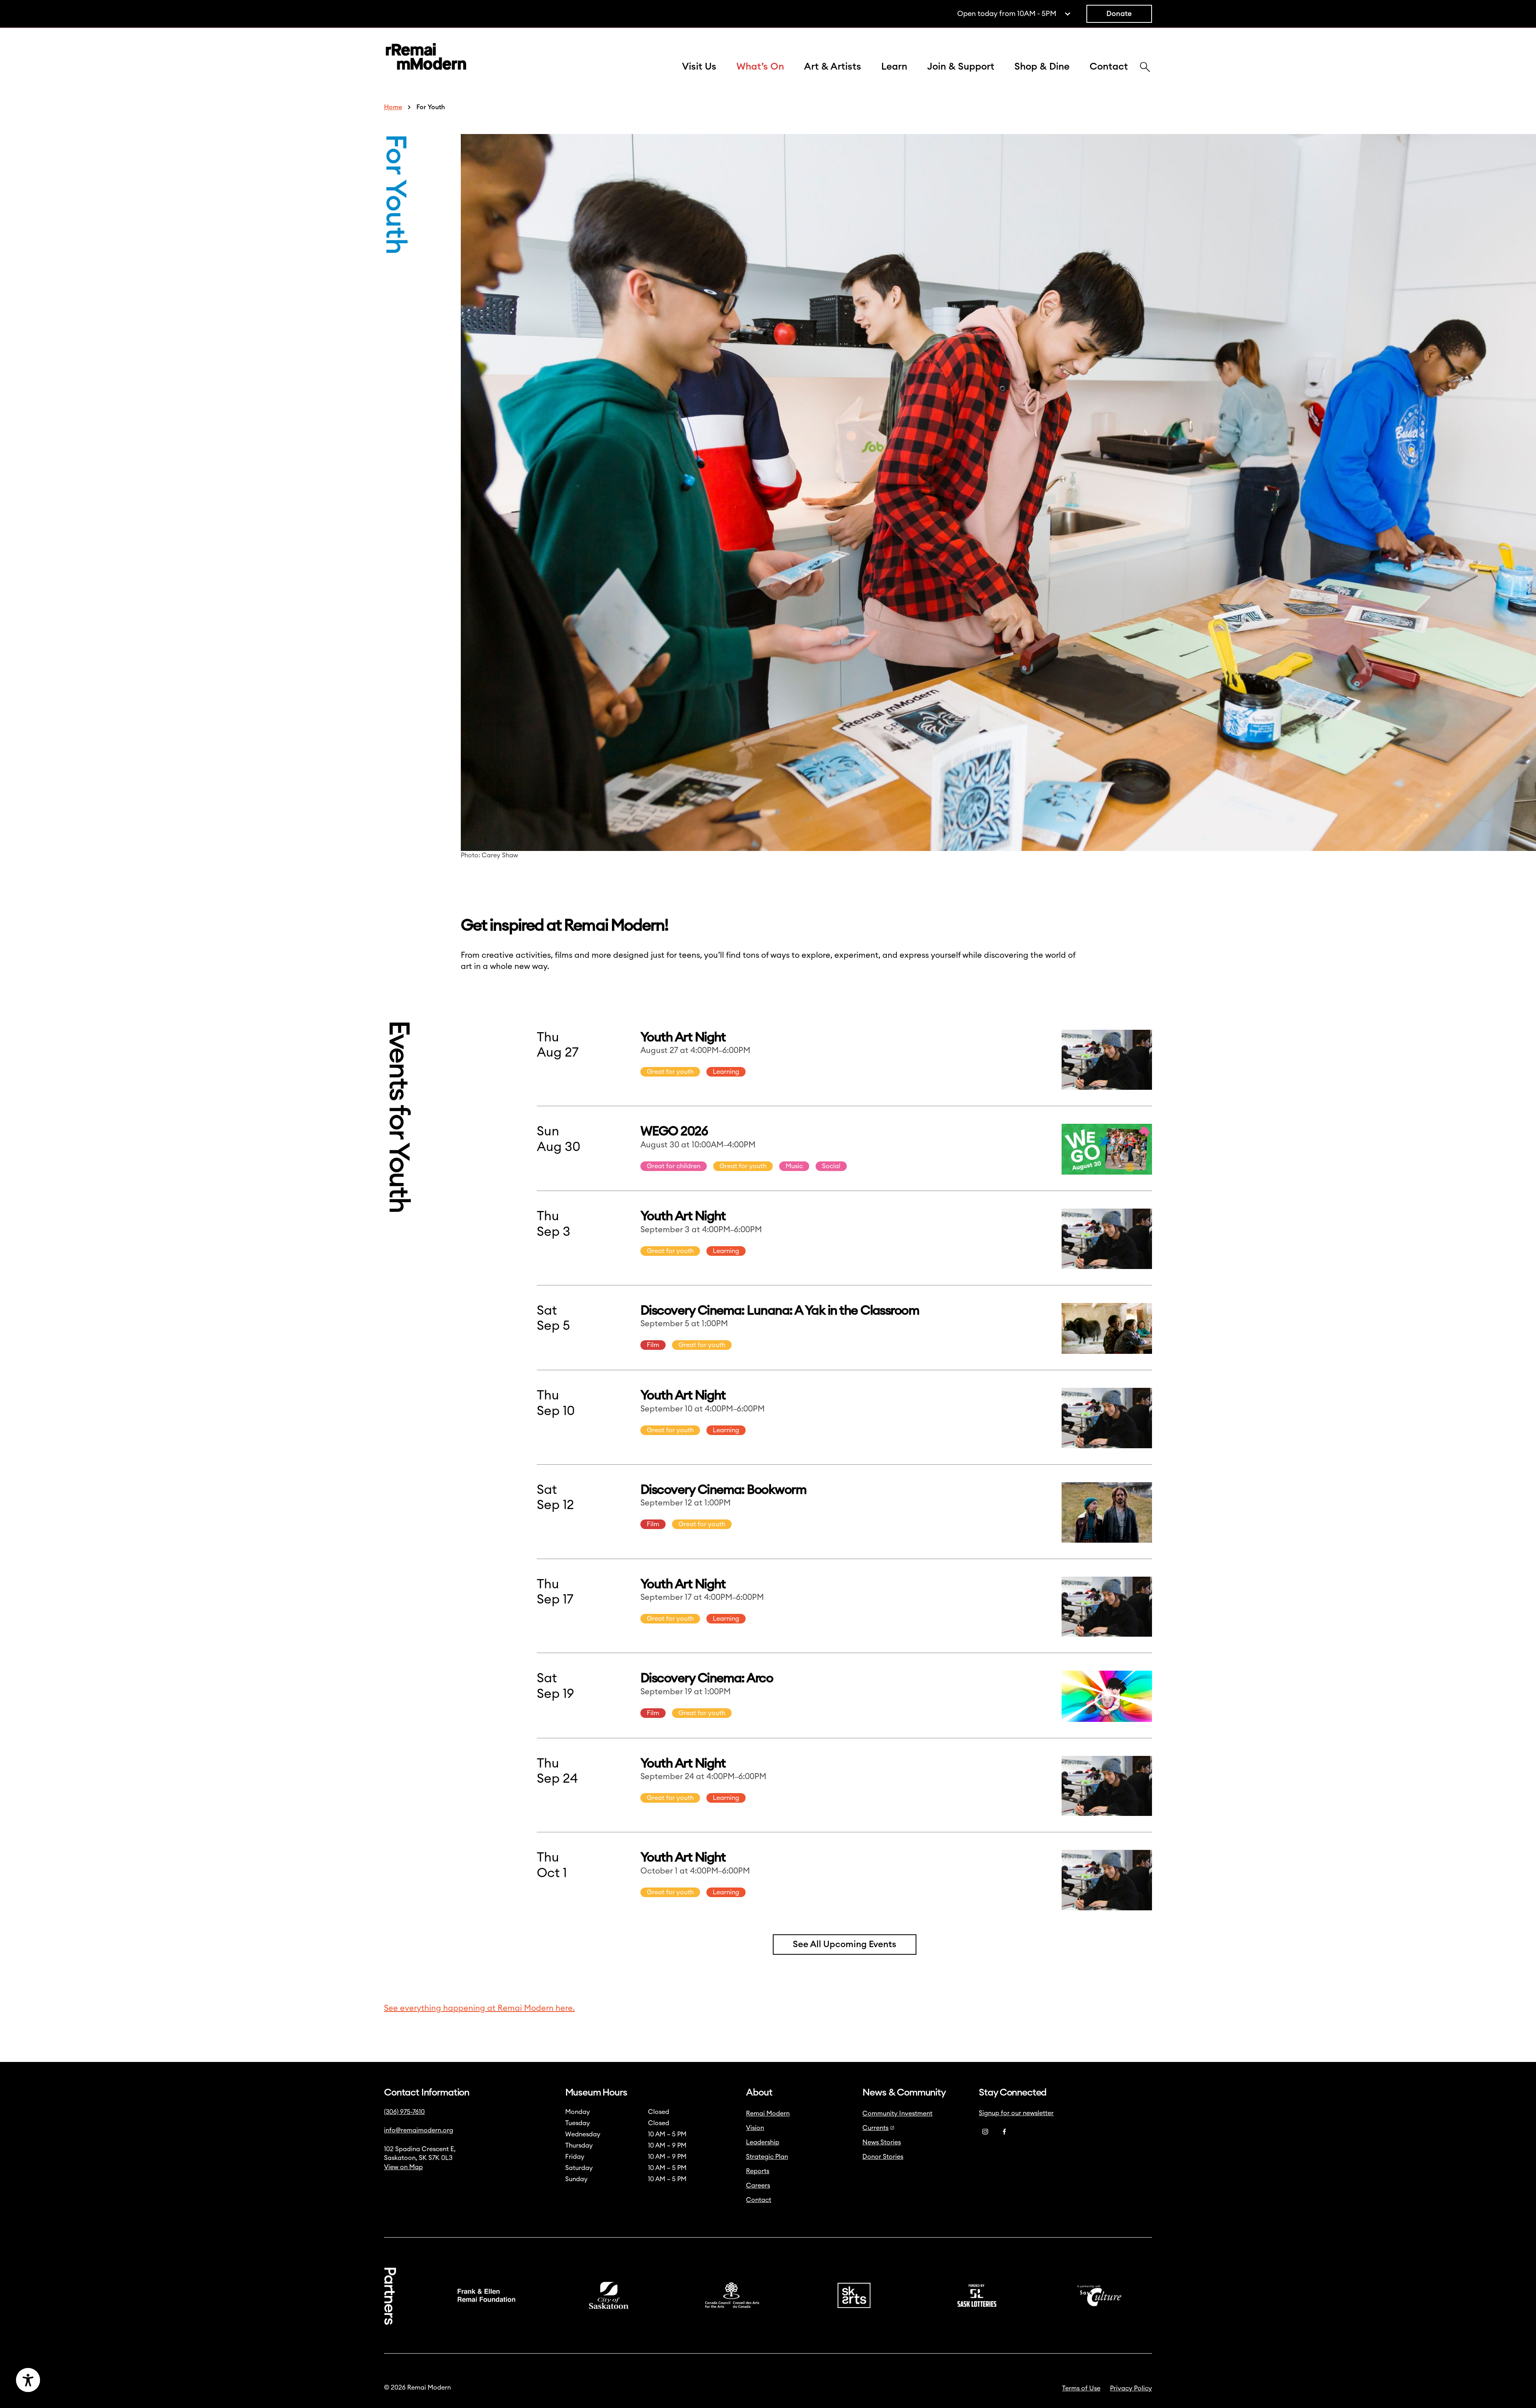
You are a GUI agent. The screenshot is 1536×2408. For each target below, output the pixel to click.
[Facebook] (1004, 2132)
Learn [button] (894, 67)
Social (831, 1166)
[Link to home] (426, 58)
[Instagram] (985, 2132)
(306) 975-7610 (404, 2112)
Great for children (674, 1166)
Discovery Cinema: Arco (707, 1678)
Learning (726, 1072)
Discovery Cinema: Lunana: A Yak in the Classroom (780, 1311)
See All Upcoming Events (845, 1944)
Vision (755, 2128)
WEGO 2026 (674, 1131)
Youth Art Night (683, 1037)
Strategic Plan (767, 2157)
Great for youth (670, 1072)
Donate (1119, 14)
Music (794, 1166)
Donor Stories (883, 2157)
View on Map (403, 2167)
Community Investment (897, 2114)
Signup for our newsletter (1016, 2113)
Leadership (763, 2142)
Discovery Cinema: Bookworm (723, 1490)
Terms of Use (1081, 2388)
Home (393, 107)
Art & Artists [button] (833, 67)
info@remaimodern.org (419, 2130)
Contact (1109, 67)
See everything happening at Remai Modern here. (479, 2008)
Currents (875, 2128)
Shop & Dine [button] (1042, 67)
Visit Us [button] (699, 67)
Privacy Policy (1131, 2388)
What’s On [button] (760, 67)
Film (653, 1345)
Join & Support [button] (961, 67)
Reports (758, 2171)
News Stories (882, 2142)
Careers (758, 2186)
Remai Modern (768, 2114)
